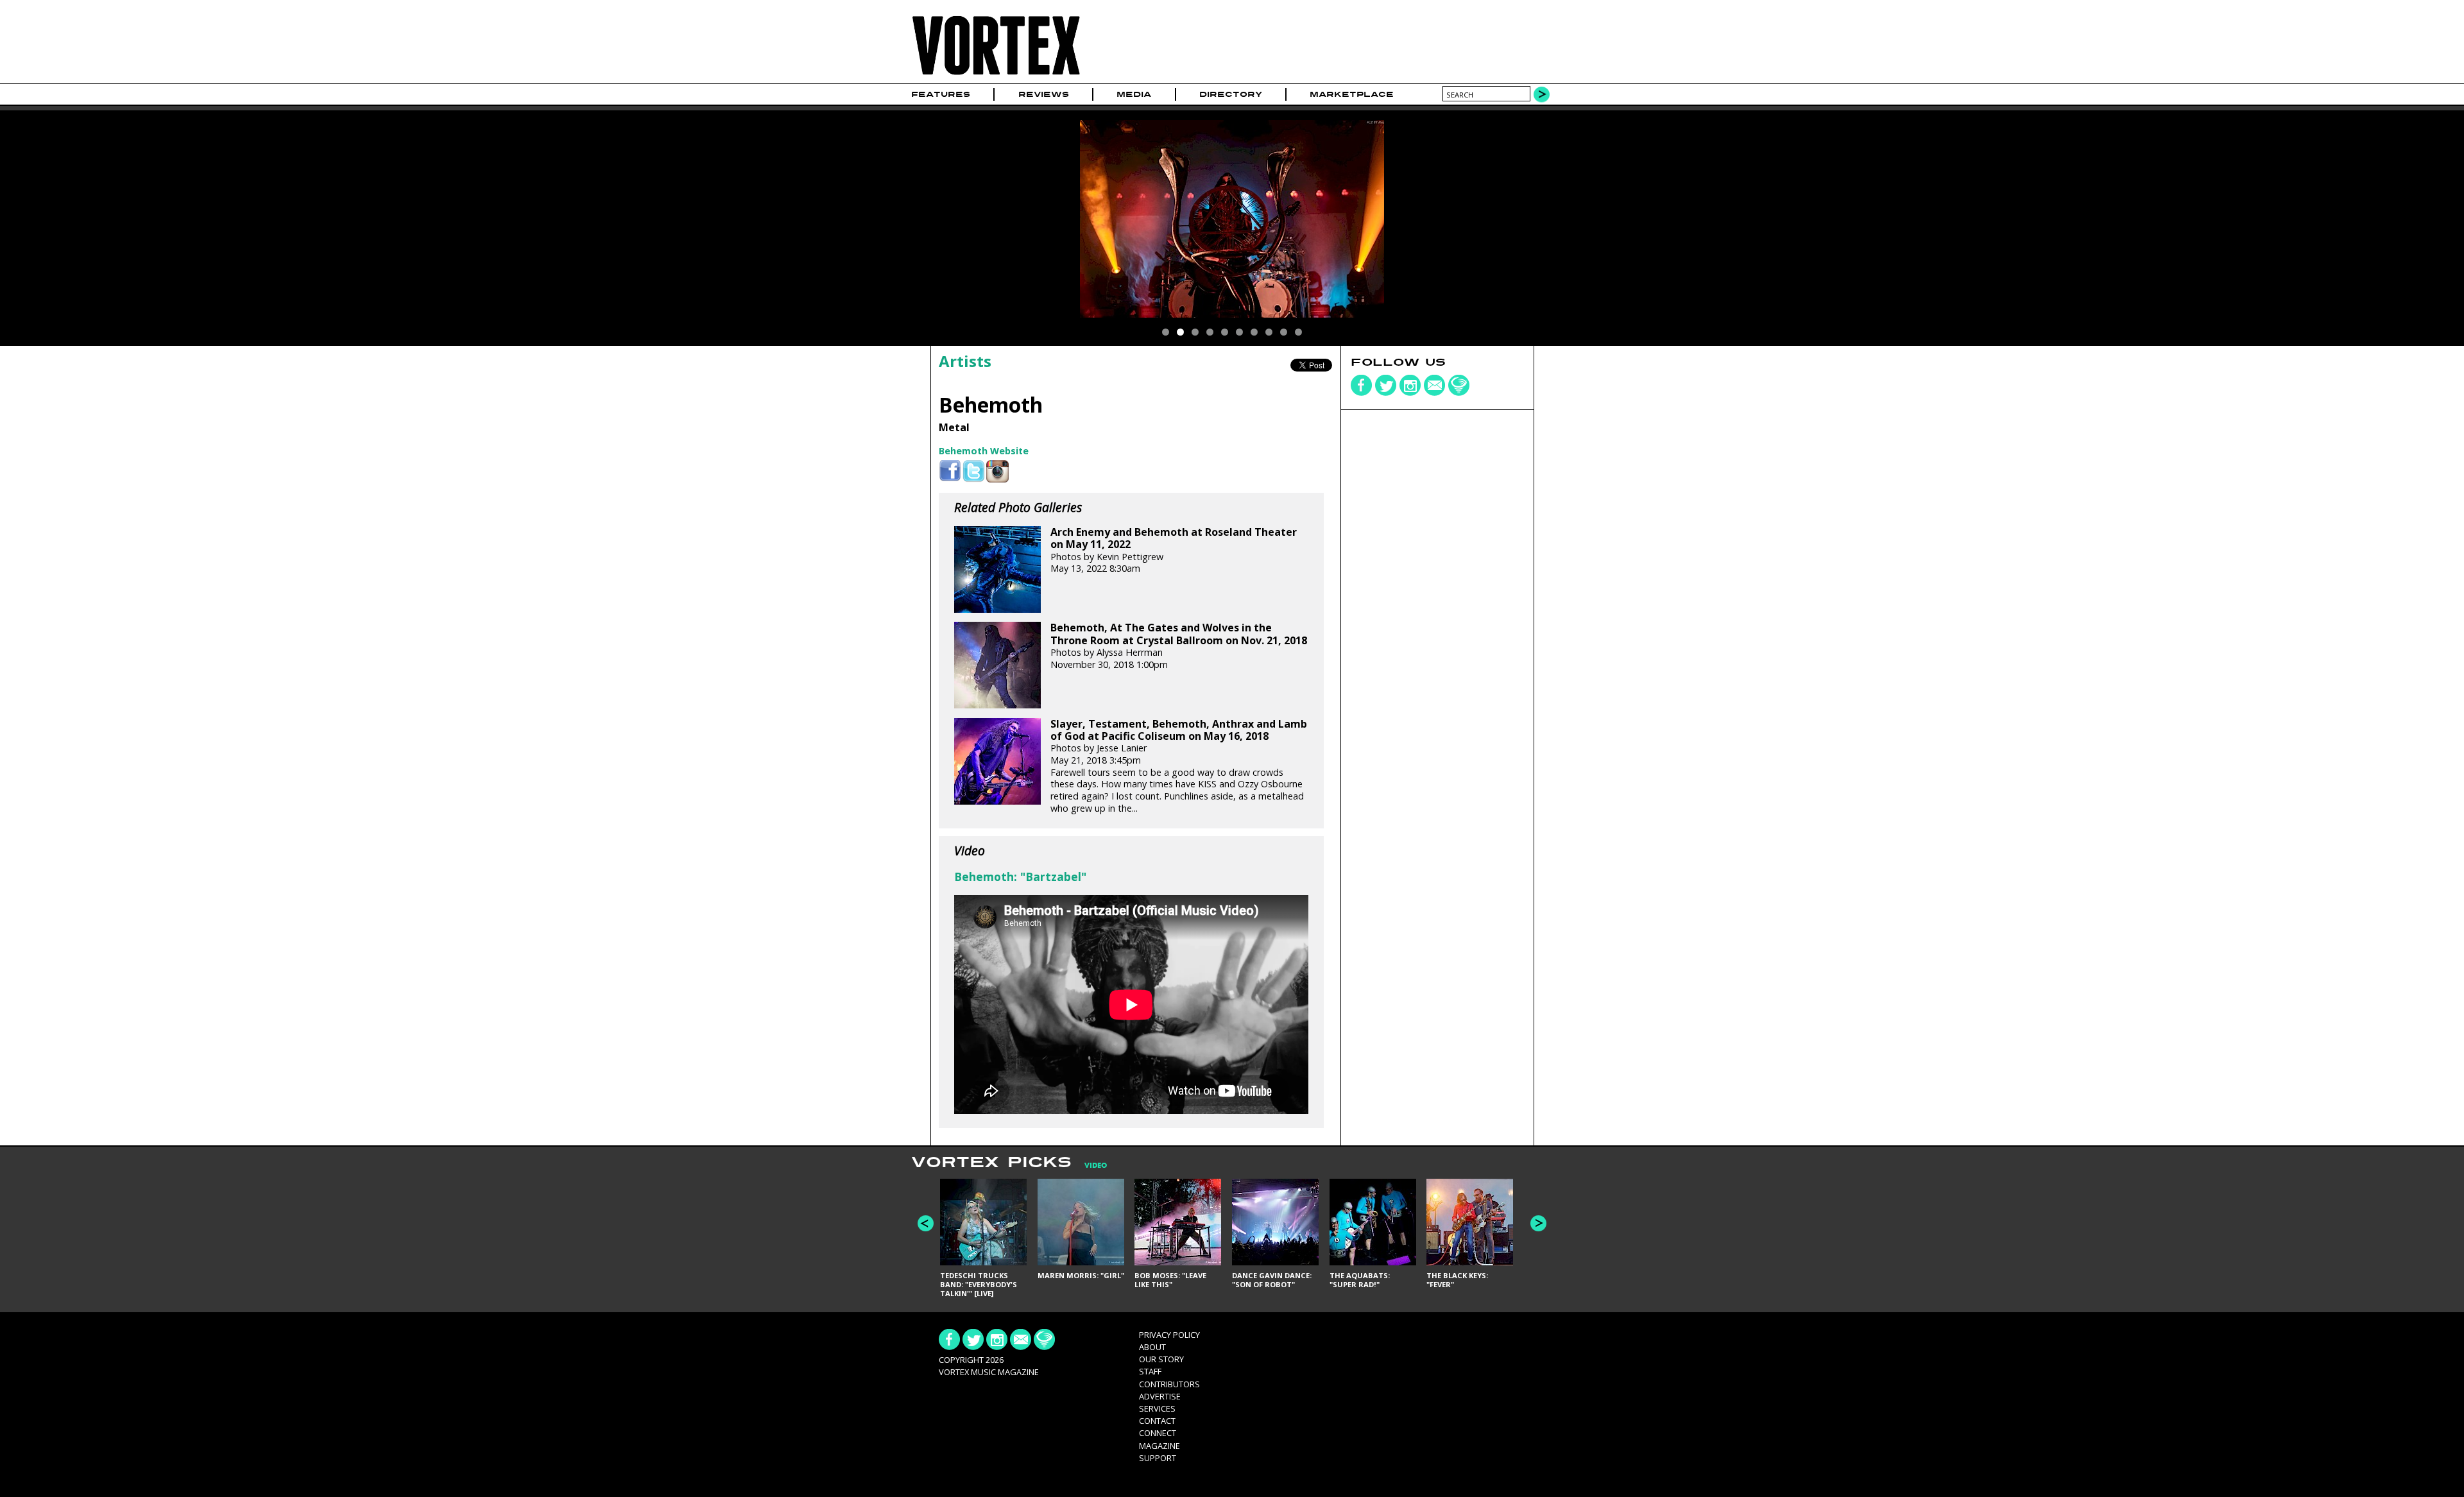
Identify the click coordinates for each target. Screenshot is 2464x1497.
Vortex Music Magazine (989, 1372)
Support (1158, 1458)
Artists (965, 361)
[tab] (1089, 1166)
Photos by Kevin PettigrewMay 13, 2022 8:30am (1174, 550)
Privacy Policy (1169, 1335)
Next (1538, 1223)
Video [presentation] (1096, 1166)
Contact (1157, 1421)
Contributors (1169, 1384)
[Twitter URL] (974, 471)
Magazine (1159, 1446)
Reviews (1044, 94)
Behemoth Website (984, 451)
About (1152, 1347)
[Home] (996, 75)
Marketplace (1352, 94)
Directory (1231, 94)
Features (941, 94)
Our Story (1161, 1359)
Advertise (1160, 1396)
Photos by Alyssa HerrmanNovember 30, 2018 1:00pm (1179, 646)
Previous (926, 1223)
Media (1134, 94)
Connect (1158, 1433)
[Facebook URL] (950, 471)
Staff (1150, 1371)
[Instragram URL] (997, 471)
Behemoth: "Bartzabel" (1020, 877)
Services (1157, 1408)
